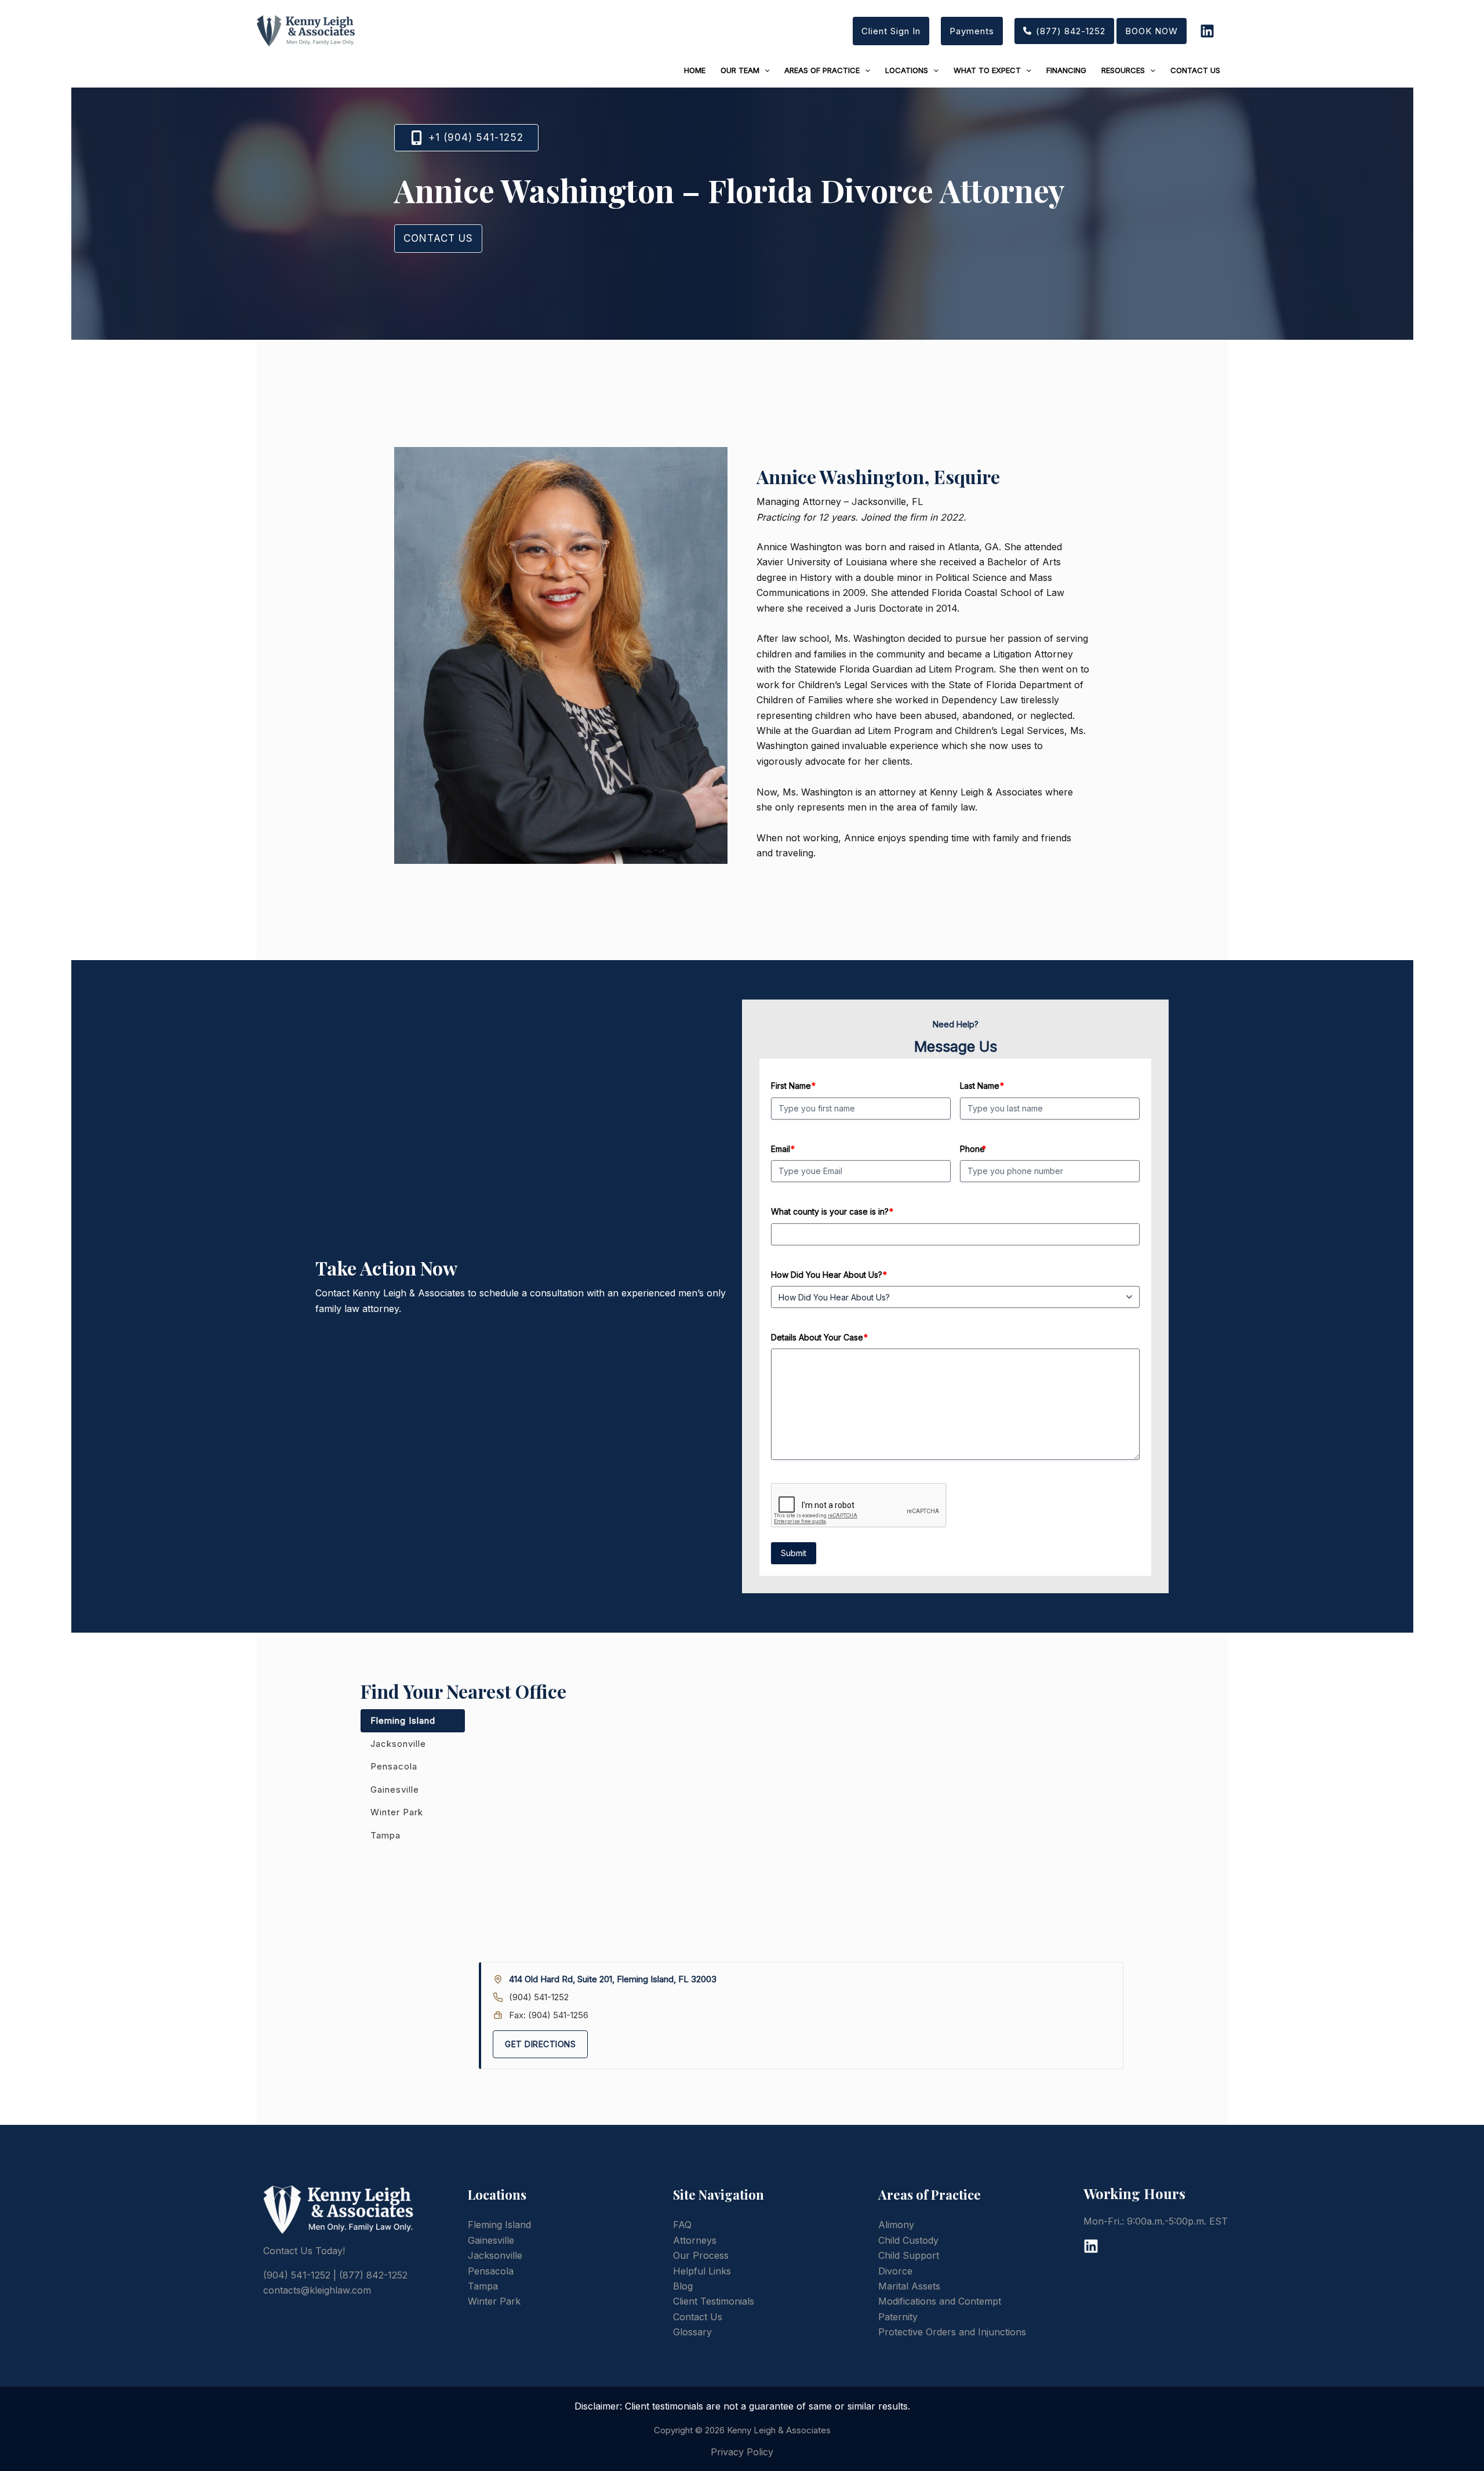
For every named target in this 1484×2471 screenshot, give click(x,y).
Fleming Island (403, 1720)
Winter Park (397, 1812)
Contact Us (698, 2317)
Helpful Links (702, 2271)
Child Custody (908, 2240)
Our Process (701, 2255)
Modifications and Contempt (940, 2301)
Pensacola (394, 1766)
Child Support (909, 2255)
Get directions (540, 2044)
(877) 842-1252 (373, 2275)
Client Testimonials (714, 2301)
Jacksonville (398, 1744)
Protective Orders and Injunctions (952, 2332)
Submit (794, 1553)
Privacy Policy (742, 2452)
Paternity (898, 2317)
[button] (1064, 31)
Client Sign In (891, 31)
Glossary (692, 2332)
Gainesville (395, 1789)
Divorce (895, 2271)
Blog (683, 2286)
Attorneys (695, 2240)
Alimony (896, 2225)
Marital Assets (909, 2286)
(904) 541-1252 (539, 1997)
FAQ (682, 2225)
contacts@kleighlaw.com (317, 2290)
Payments (972, 31)
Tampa (385, 1835)
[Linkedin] (1207, 31)
